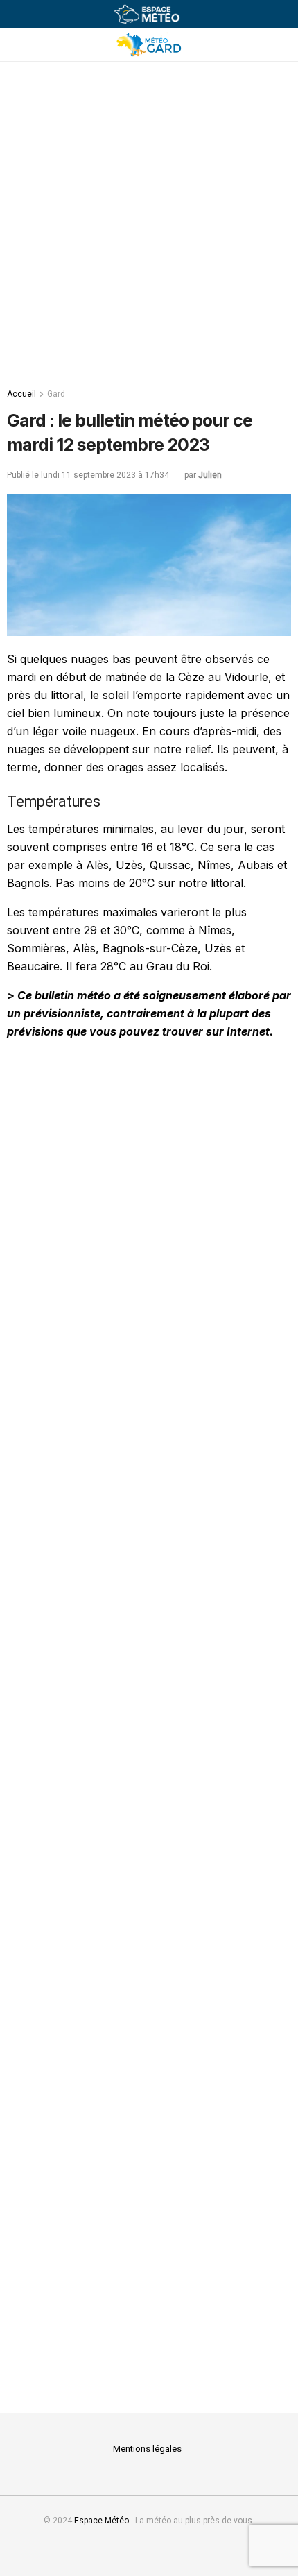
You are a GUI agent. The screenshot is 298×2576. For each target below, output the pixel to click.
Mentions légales (147, 2449)
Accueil (21, 394)
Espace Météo (102, 2521)
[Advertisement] (149, 218)
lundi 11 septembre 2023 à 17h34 (105, 475)
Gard (56, 394)
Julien (210, 475)
